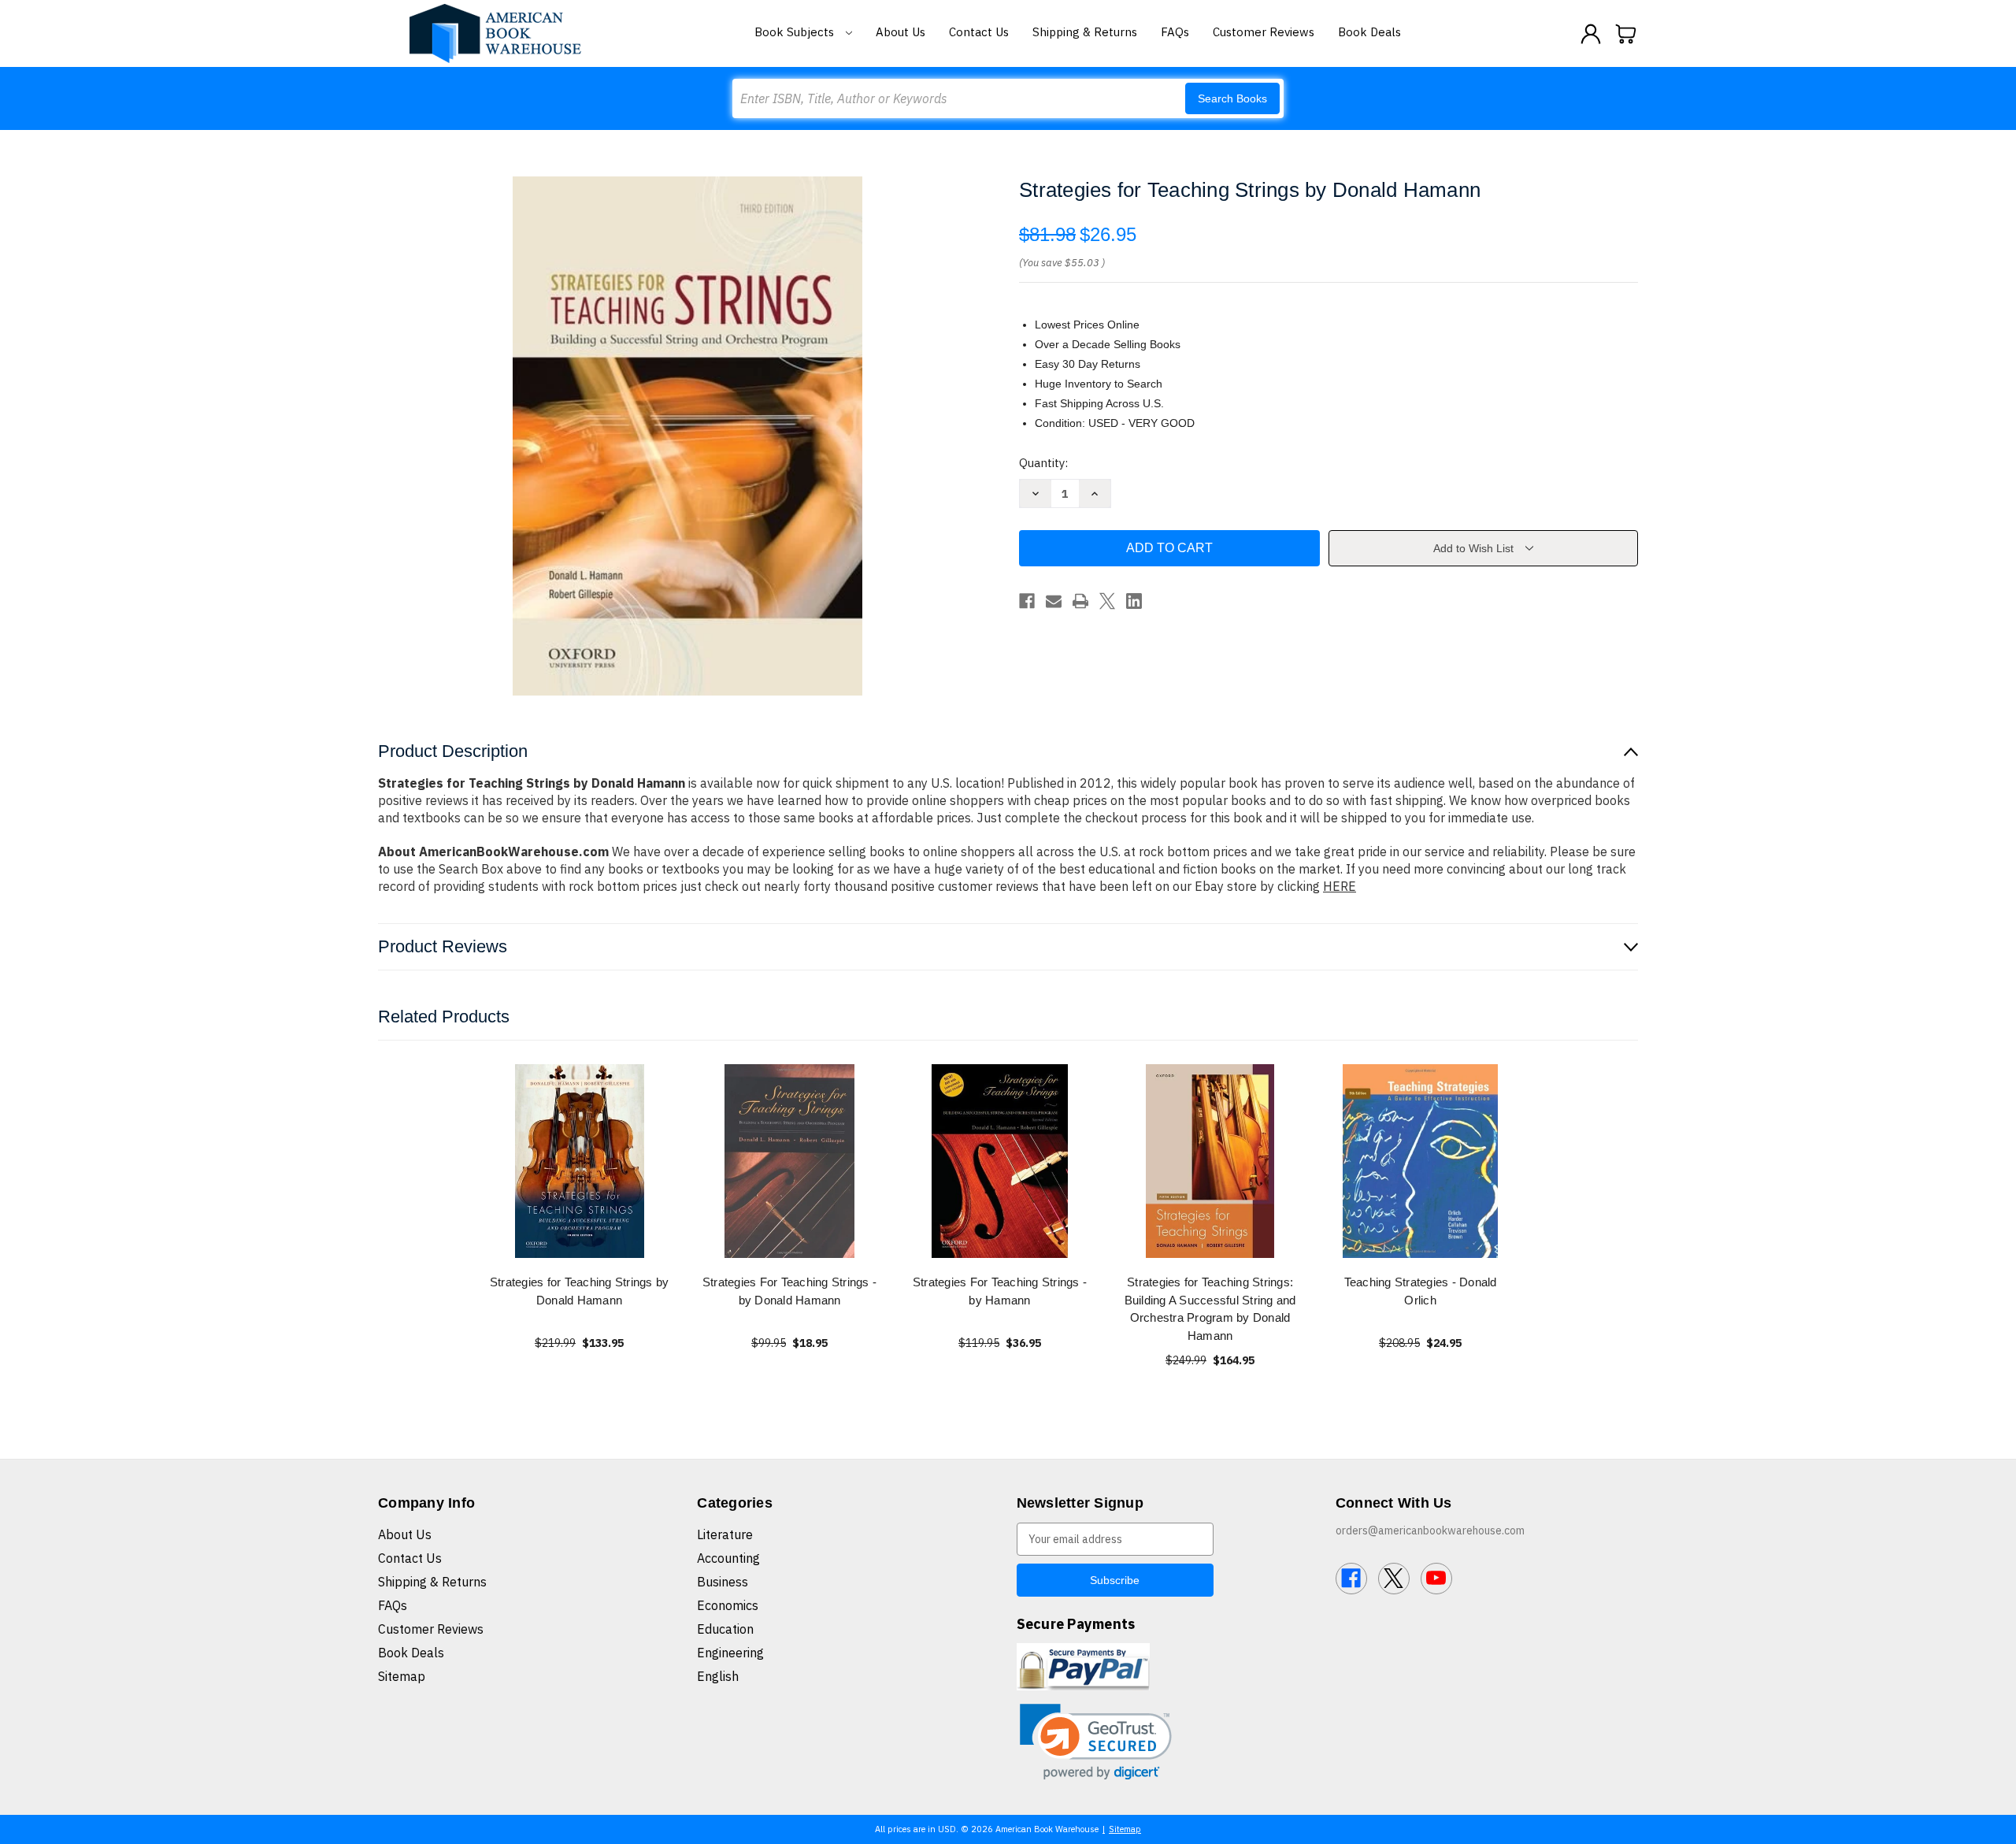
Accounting (728, 1558)
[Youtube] (1436, 1579)
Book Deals (1369, 32)
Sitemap (402, 1676)
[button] (1096, 1742)
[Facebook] (1027, 601)
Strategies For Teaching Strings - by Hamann (1000, 1291)
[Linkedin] (1134, 601)
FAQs (1175, 32)
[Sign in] (1591, 34)
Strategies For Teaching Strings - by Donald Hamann (789, 1291)
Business (723, 1582)
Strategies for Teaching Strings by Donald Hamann (580, 1291)
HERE (1340, 886)
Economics (728, 1605)
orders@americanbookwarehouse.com (1430, 1530)
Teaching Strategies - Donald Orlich (1421, 1291)
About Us (901, 32)
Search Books (1232, 98)
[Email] (1054, 601)
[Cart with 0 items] (1626, 34)
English (718, 1676)
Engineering (730, 1653)
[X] (1107, 601)
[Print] (1080, 601)
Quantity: (1043, 463)
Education (725, 1629)
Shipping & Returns (1085, 32)
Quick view (580, 1161)
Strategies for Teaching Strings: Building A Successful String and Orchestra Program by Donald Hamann (1210, 1309)
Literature (725, 1534)
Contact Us (979, 32)
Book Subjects (796, 32)
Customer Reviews (1264, 32)
